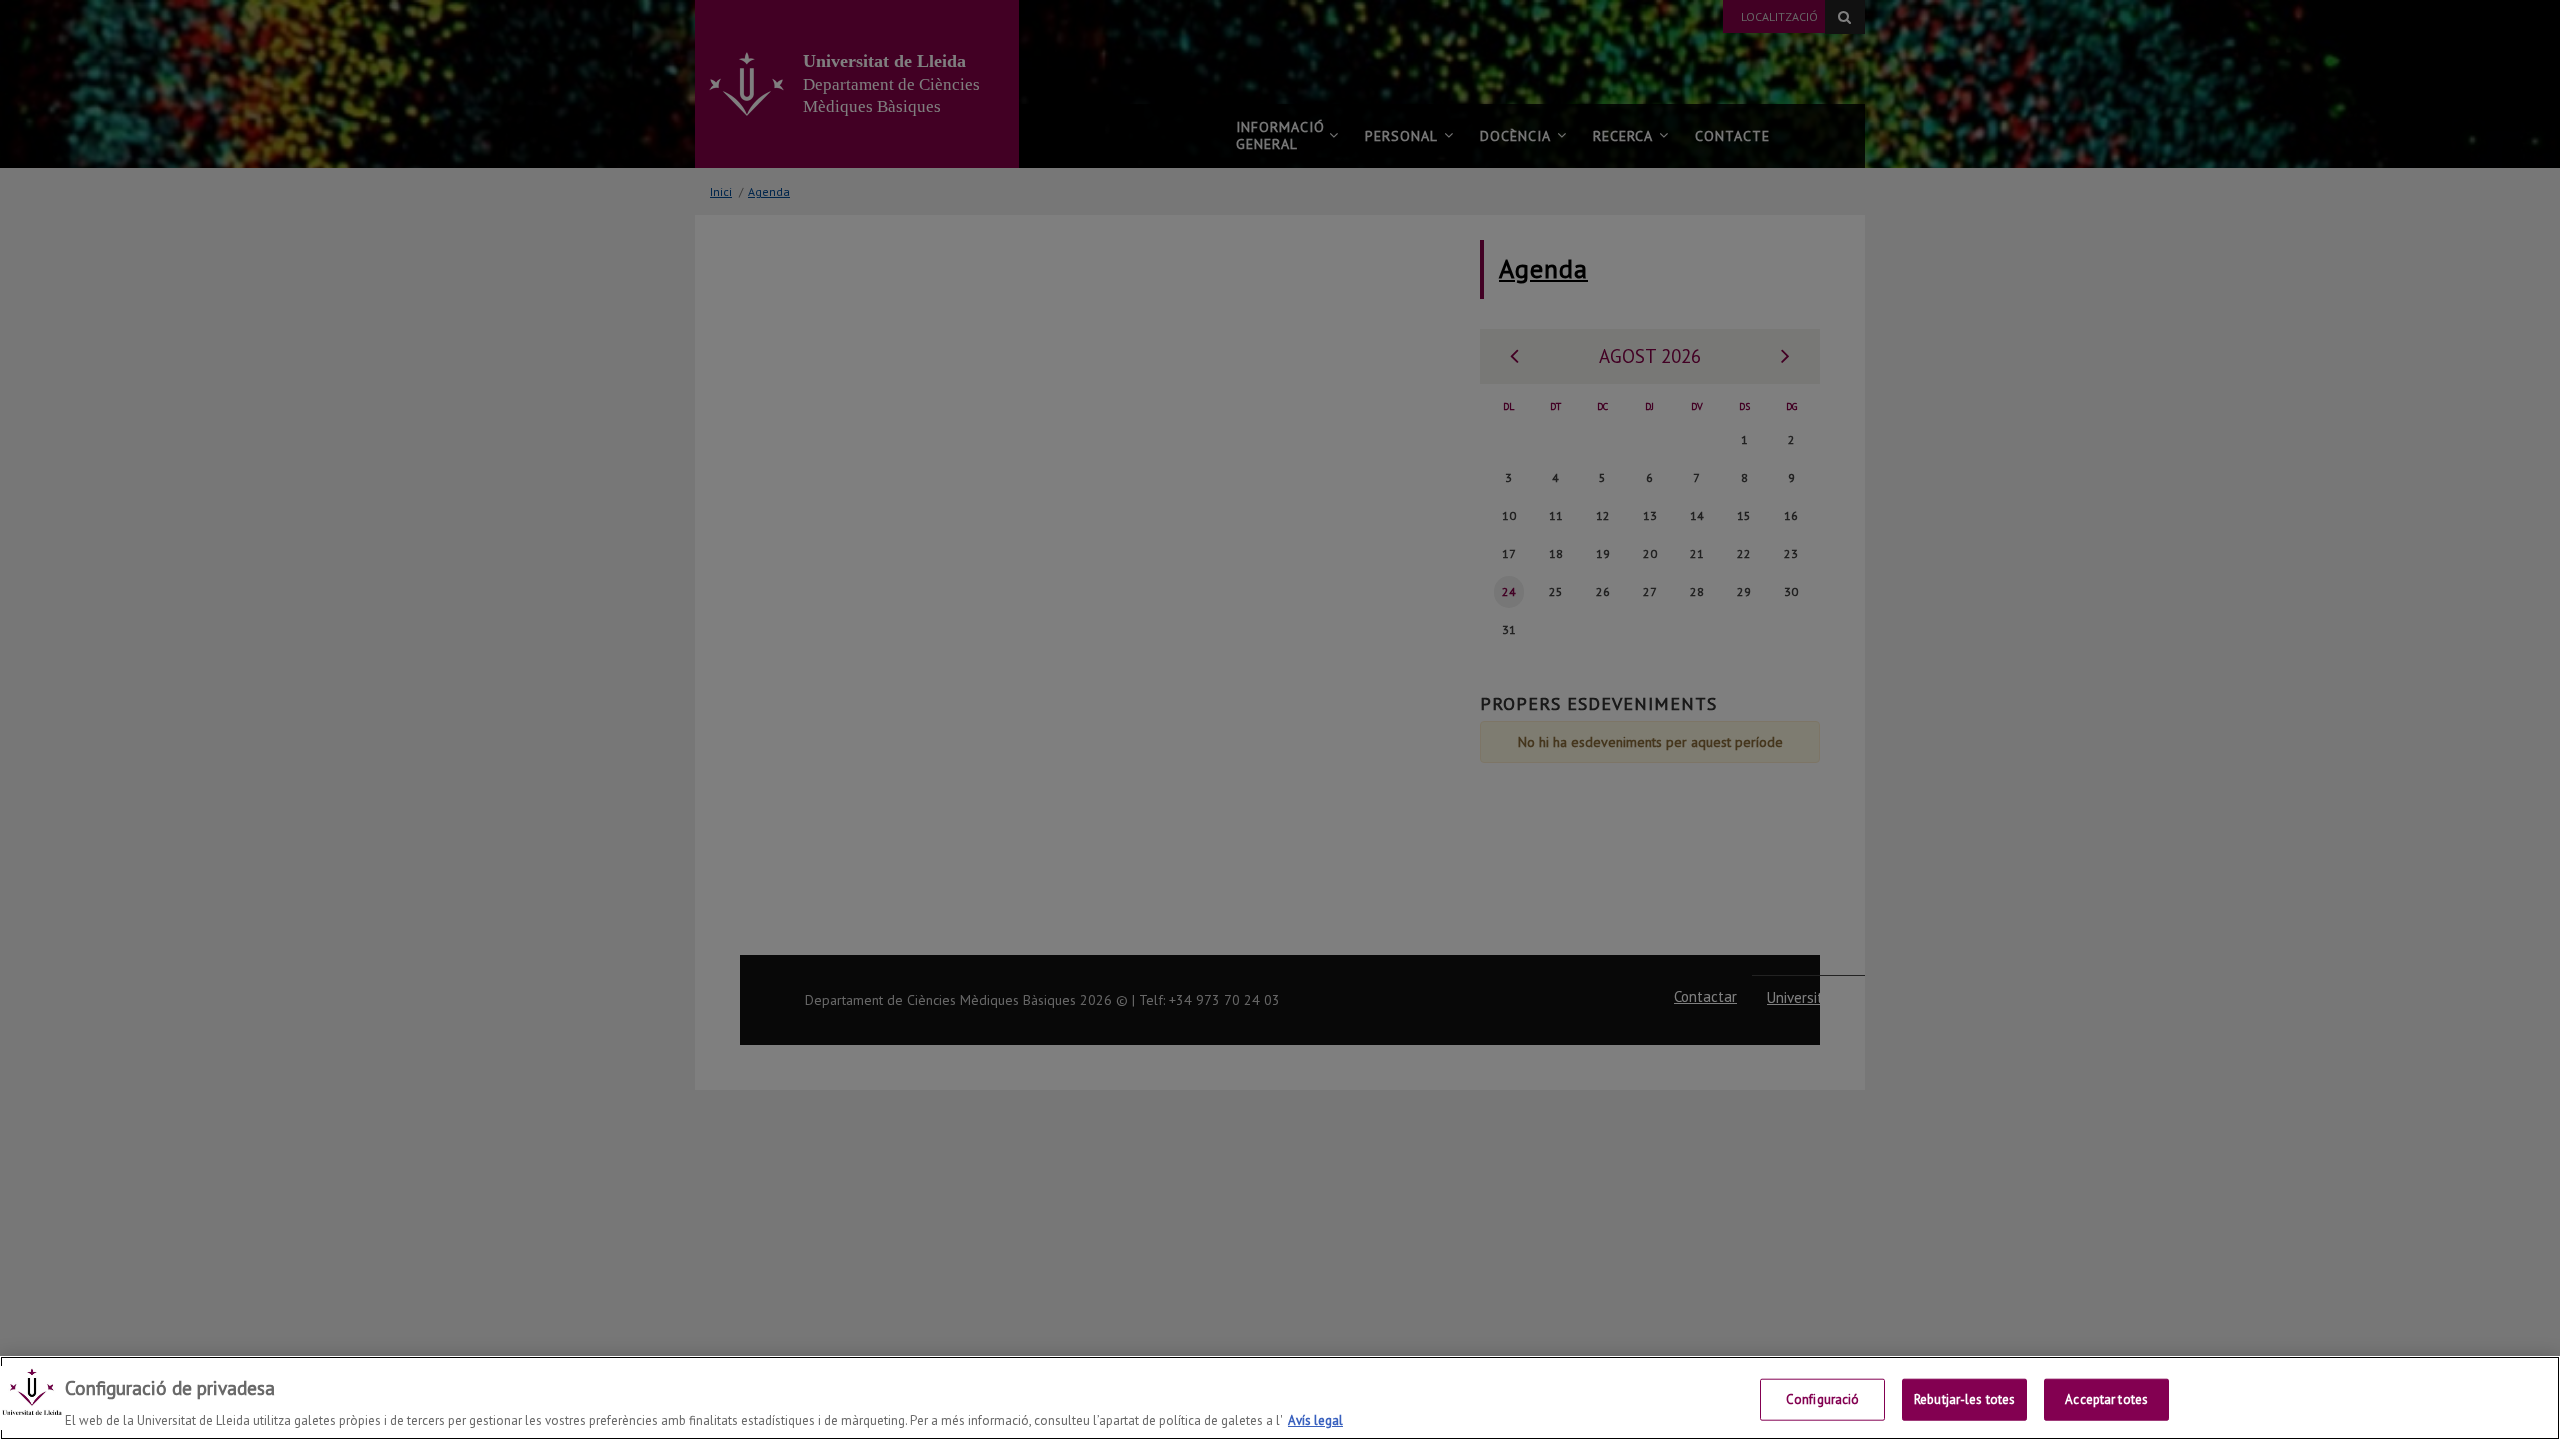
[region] (1280, 1398)
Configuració (1823, 1398)
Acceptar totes (2106, 1398)
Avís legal (1315, 1419)
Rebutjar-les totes (1964, 1398)
